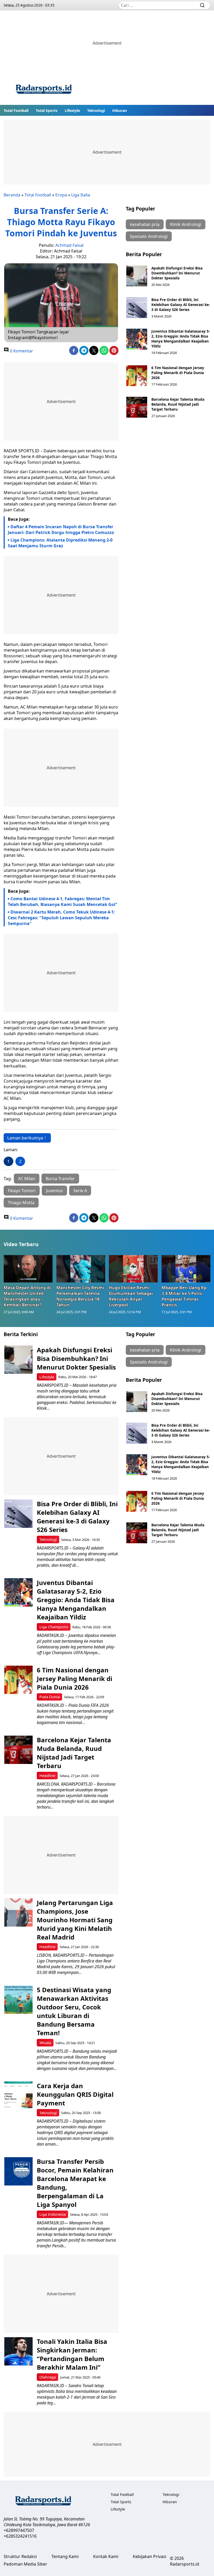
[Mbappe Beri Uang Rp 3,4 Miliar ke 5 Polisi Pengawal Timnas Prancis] (186, 1269)
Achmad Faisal (69, 245)
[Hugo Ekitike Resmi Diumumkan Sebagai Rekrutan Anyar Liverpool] (133, 1269)
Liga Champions (54, 1627)
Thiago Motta (21, 1203)
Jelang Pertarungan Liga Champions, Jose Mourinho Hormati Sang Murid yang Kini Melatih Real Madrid (75, 1920)
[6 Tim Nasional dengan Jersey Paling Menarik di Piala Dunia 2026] (137, 376)
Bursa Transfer (60, 1179)
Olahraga (48, 2377)
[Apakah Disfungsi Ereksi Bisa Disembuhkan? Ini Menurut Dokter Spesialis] (137, 276)
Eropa (61, 195)
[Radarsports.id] (44, 90)
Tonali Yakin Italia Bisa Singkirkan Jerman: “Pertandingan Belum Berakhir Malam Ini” (72, 2354)
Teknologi (96, 110)
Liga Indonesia (53, 2214)
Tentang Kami (65, 2556)
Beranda (12, 195)
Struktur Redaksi (20, 2556)
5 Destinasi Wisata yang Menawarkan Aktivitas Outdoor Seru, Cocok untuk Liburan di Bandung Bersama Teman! (74, 2011)
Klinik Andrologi (186, 224)
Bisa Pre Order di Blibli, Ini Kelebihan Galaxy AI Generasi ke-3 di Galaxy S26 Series (181, 305)
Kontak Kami (106, 2556)
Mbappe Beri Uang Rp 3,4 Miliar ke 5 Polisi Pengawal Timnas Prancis (184, 1296)
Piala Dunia (50, 1697)
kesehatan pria (145, 224)
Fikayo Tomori (22, 1191)
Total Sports (47, 110)
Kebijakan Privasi (150, 2556)
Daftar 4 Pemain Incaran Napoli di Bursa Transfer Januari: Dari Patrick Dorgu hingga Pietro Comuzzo (61, 530)
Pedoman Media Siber (25, 2564)
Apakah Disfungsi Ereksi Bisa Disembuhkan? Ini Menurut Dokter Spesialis (177, 273)
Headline (47, 1776)
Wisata (45, 2043)
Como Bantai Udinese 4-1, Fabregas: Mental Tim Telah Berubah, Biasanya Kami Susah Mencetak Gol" (63, 902)
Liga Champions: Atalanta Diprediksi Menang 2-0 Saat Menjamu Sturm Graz (60, 543)
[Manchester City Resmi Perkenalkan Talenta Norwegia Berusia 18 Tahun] (81, 1269)
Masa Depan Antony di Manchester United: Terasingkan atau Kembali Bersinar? (27, 1296)
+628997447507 (19, 2530)
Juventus (54, 1191)
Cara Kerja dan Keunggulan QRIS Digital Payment (75, 2094)
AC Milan (27, 1179)
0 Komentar (21, 351)
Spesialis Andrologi (149, 236)
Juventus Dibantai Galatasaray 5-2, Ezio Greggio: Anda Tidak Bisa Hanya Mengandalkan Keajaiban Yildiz (181, 339)
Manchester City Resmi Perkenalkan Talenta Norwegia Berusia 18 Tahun (80, 1296)
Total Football (16, 110)
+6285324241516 (20, 2536)
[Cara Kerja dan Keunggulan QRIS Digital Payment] (18, 2096)
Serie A (80, 1191)
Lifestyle (72, 110)
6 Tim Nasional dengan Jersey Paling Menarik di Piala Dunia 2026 (178, 373)
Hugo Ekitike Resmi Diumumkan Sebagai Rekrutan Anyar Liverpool (131, 1296)
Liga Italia (81, 195)
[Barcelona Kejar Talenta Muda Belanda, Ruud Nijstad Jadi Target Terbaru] (137, 407)
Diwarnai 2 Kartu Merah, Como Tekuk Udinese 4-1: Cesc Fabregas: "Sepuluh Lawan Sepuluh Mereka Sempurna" (61, 918)
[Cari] (202, 5)
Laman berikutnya (25, 1138)
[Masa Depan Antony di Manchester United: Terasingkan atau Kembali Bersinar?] (28, 1269)
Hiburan (120, 110)
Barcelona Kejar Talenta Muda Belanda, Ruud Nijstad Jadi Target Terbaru (178, 404)
